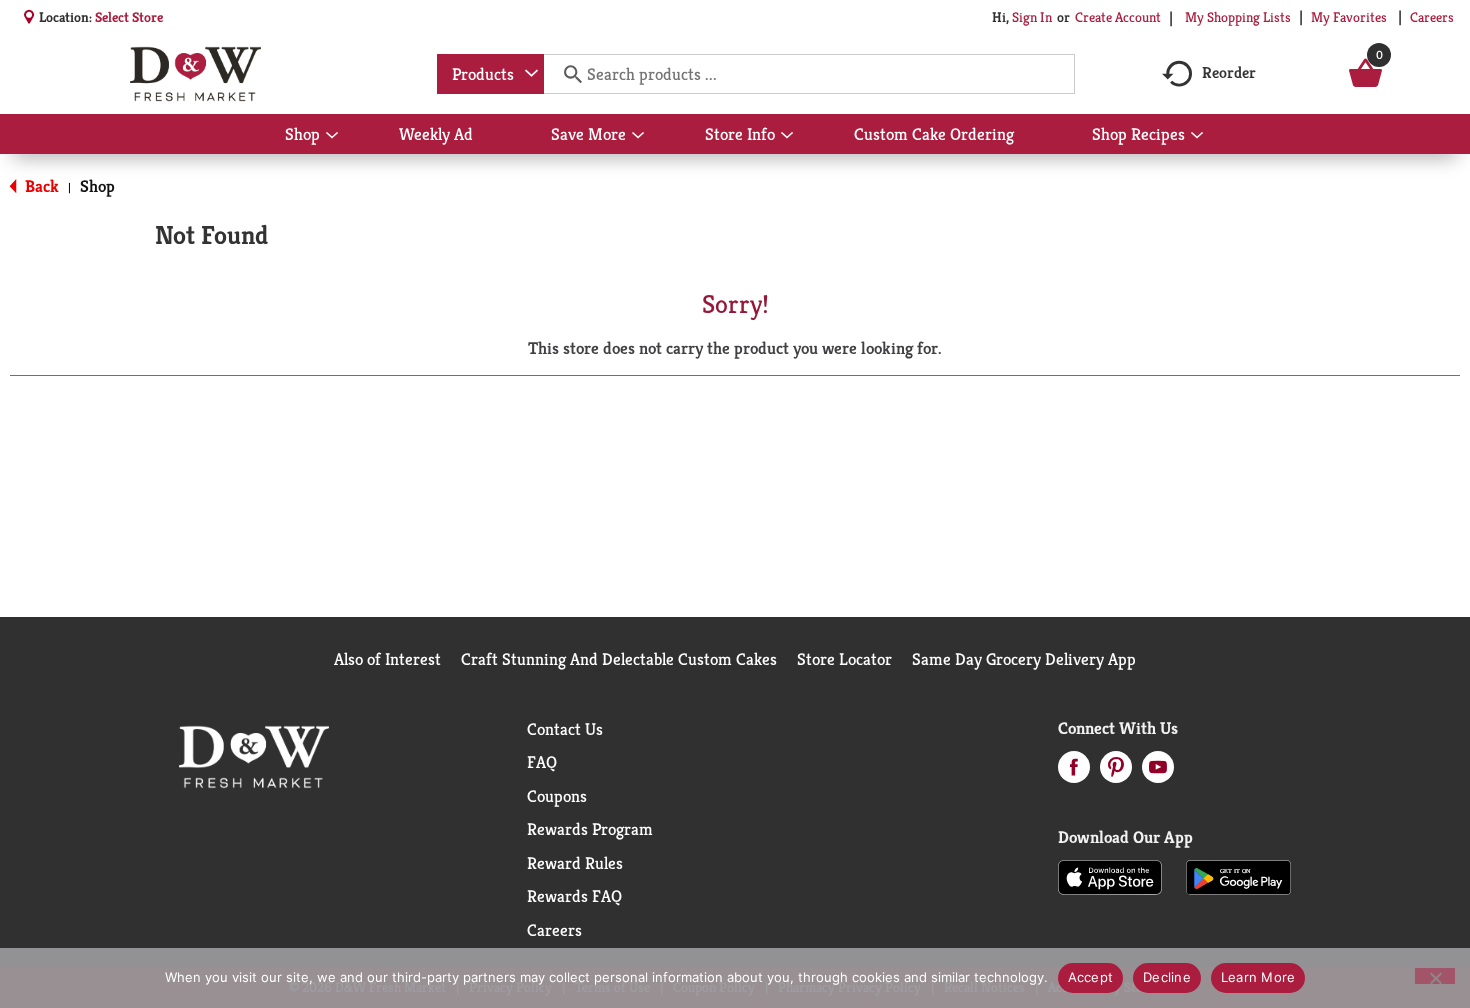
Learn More (1258, 977)
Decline (1167, 977)
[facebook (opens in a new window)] (1074, 773)
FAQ (542, 762)
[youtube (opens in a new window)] (1158, 773)
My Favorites (1349, 17)
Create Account (1118, 17)
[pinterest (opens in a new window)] (1116, 773)
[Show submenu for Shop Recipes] (1197, 136)
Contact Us (565, 729)
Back (40, 186)
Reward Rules (575, 863)
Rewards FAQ (574, 896)
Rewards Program (590, 829)
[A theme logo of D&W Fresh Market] (195, 74)
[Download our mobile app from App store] (1110, 876)
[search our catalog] (566, 74)
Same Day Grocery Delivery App (1024, 659)
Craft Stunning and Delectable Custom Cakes (619, 659)
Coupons (557, 796)
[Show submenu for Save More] (638, 136)
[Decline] (1435, 976)
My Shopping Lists (1238, 17)
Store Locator (844, 659)
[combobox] (490, 74)
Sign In (1032, 17)
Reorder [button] (1229, 72)
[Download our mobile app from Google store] (1238, 876)
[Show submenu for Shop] (332, 136)
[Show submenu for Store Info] (787, 136)
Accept (1091, 977)
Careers (1432, 17)
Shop (97, 186)
